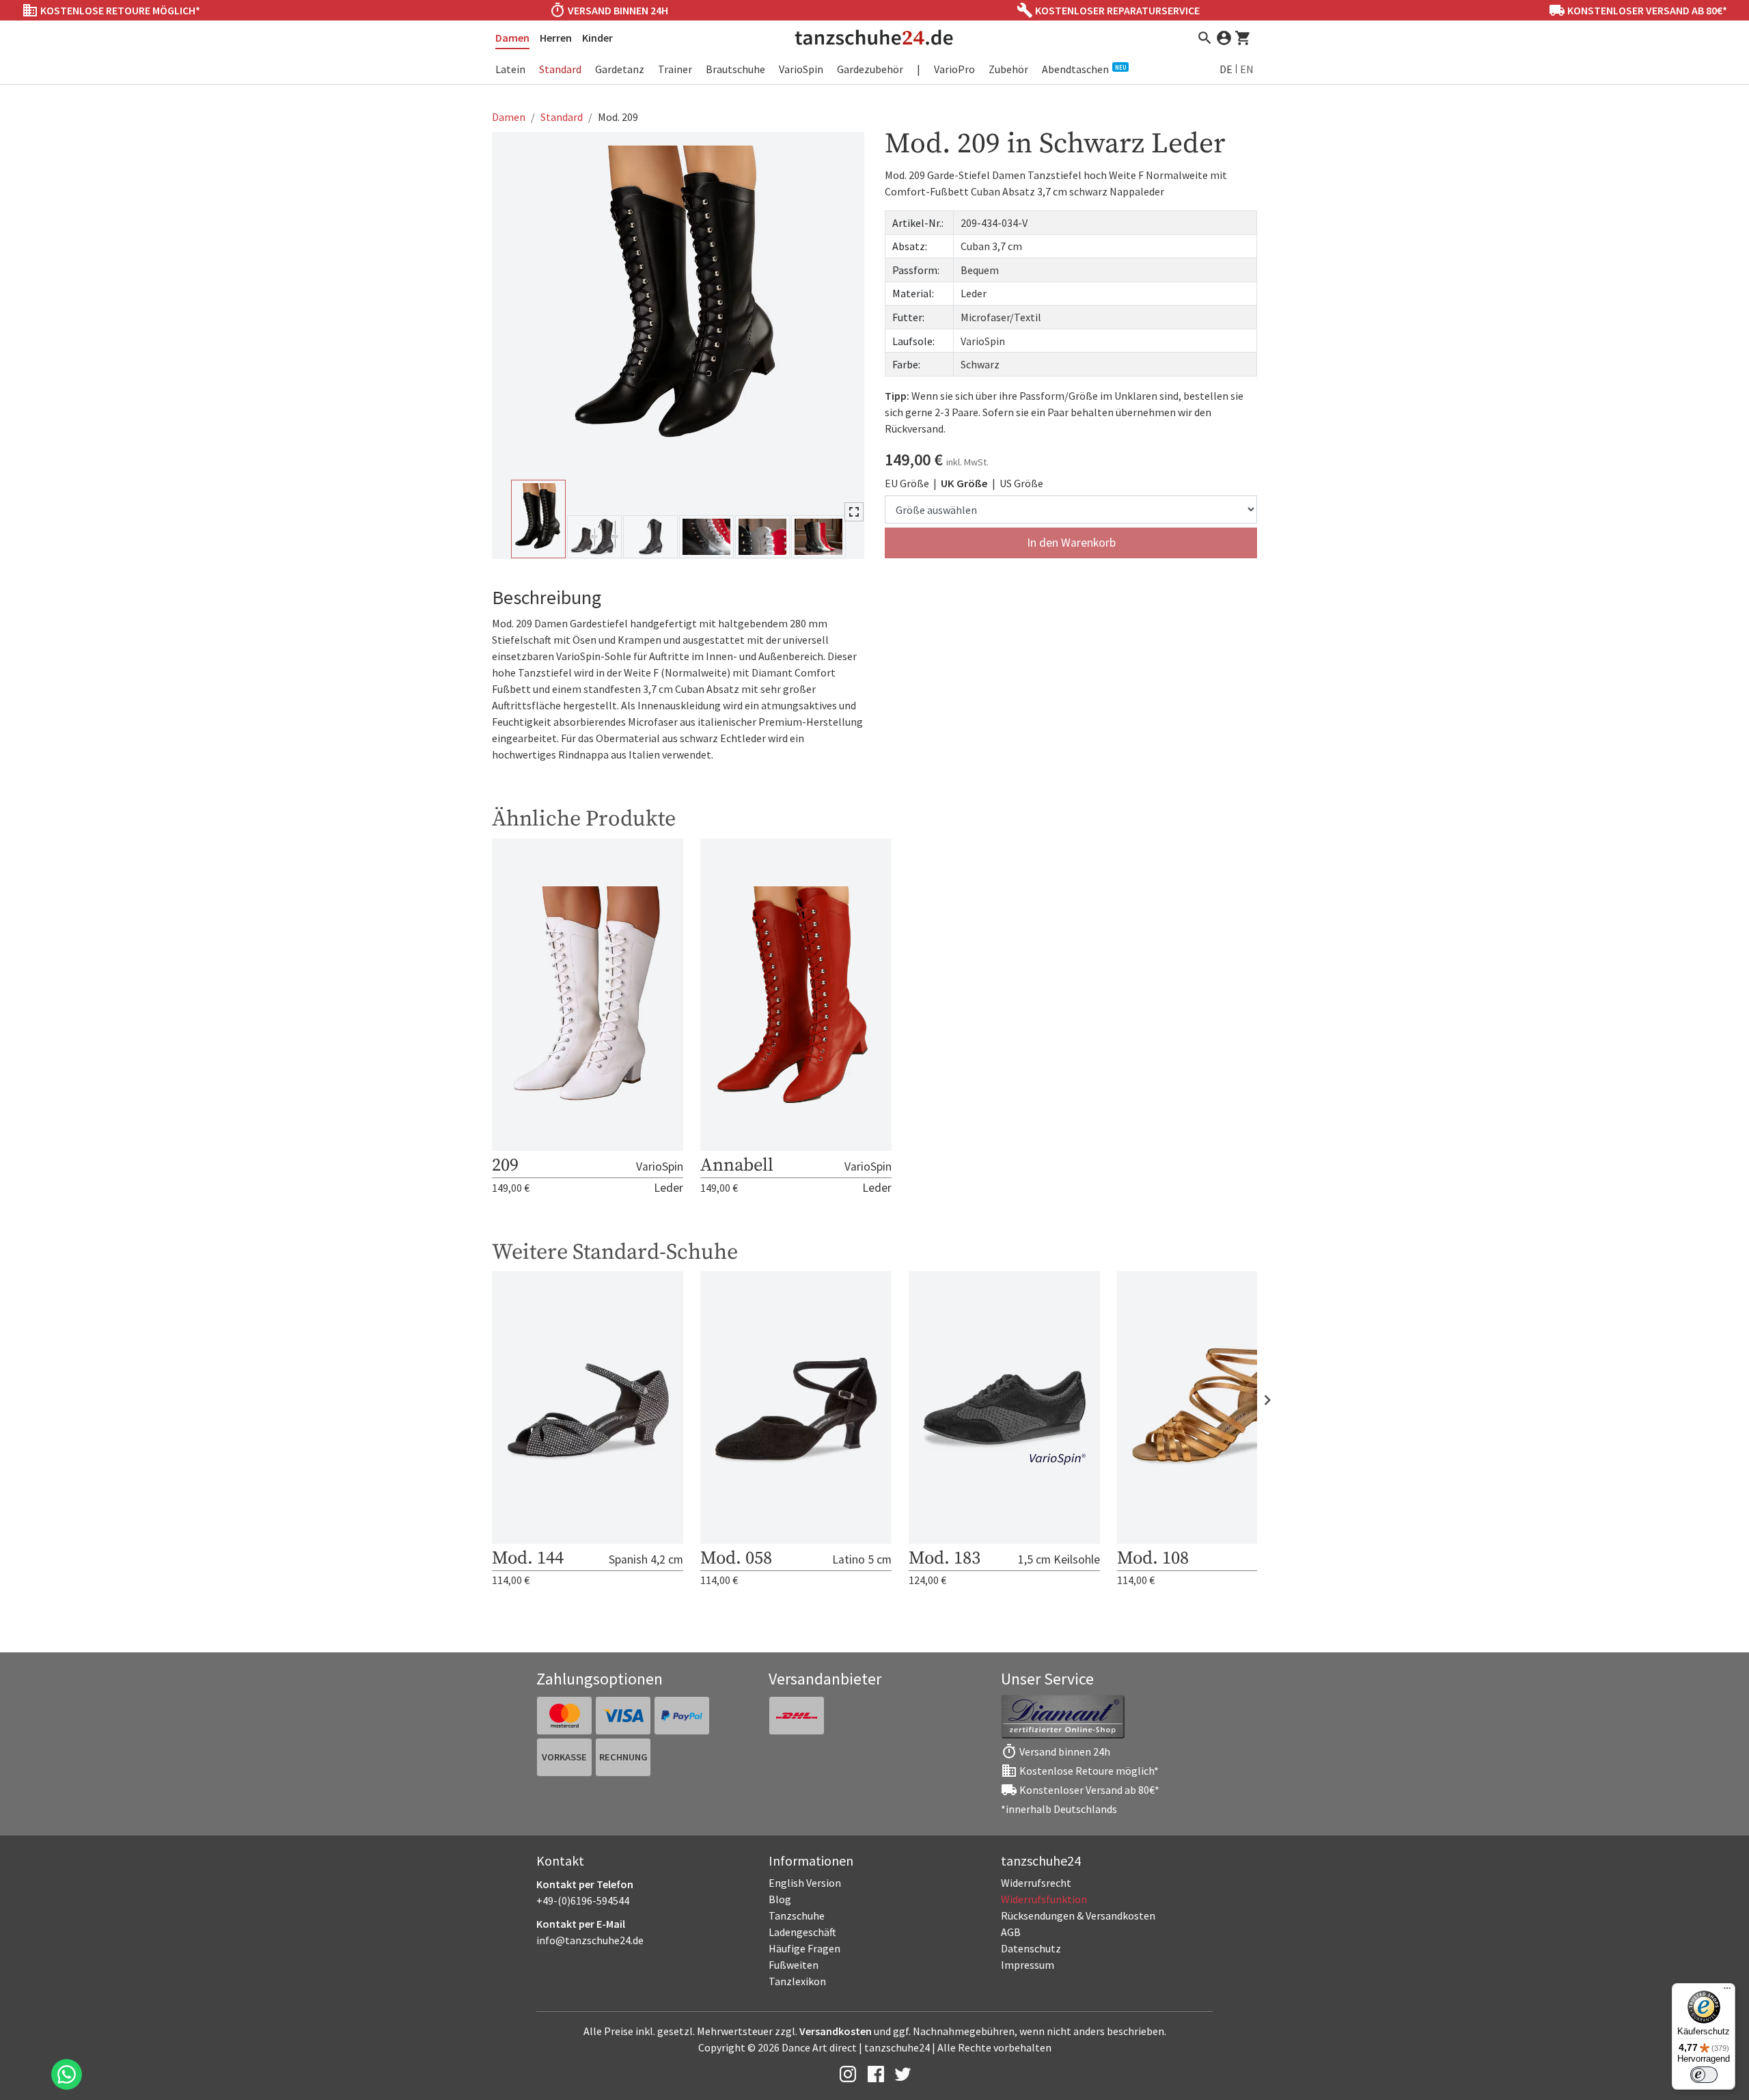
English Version (805, 1883)
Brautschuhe (735, 69)
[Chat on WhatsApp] (67, 2074)
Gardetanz (620, 69)
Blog (780, 1899)
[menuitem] (1107, 1883)
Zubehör (1008, 69)
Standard (560, 69)
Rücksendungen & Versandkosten (1078, 1915)
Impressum (1028, 1965)
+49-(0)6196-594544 (583, 1900)
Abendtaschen (1084, 69)
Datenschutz (1031, 1948)
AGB (1011, 1932)
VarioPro (954, 69)
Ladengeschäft (802, 1932)
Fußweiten (794, 1965)
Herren (556, 38)
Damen (512, 38)
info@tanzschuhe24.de (590, 1940)
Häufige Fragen (804, 1948)
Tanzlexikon (797, 1981)
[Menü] (1727, 1991)
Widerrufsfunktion (1044, 1899)
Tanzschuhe (797, 1915)
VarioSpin (801, 69)
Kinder (597, 38)
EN (1247, 69)
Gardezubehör (870, 69)
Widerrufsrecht (1036, 1883)
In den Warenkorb (1071, 543)
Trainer (675, 69)
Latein (510, 69)
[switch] (1704, 2075)
